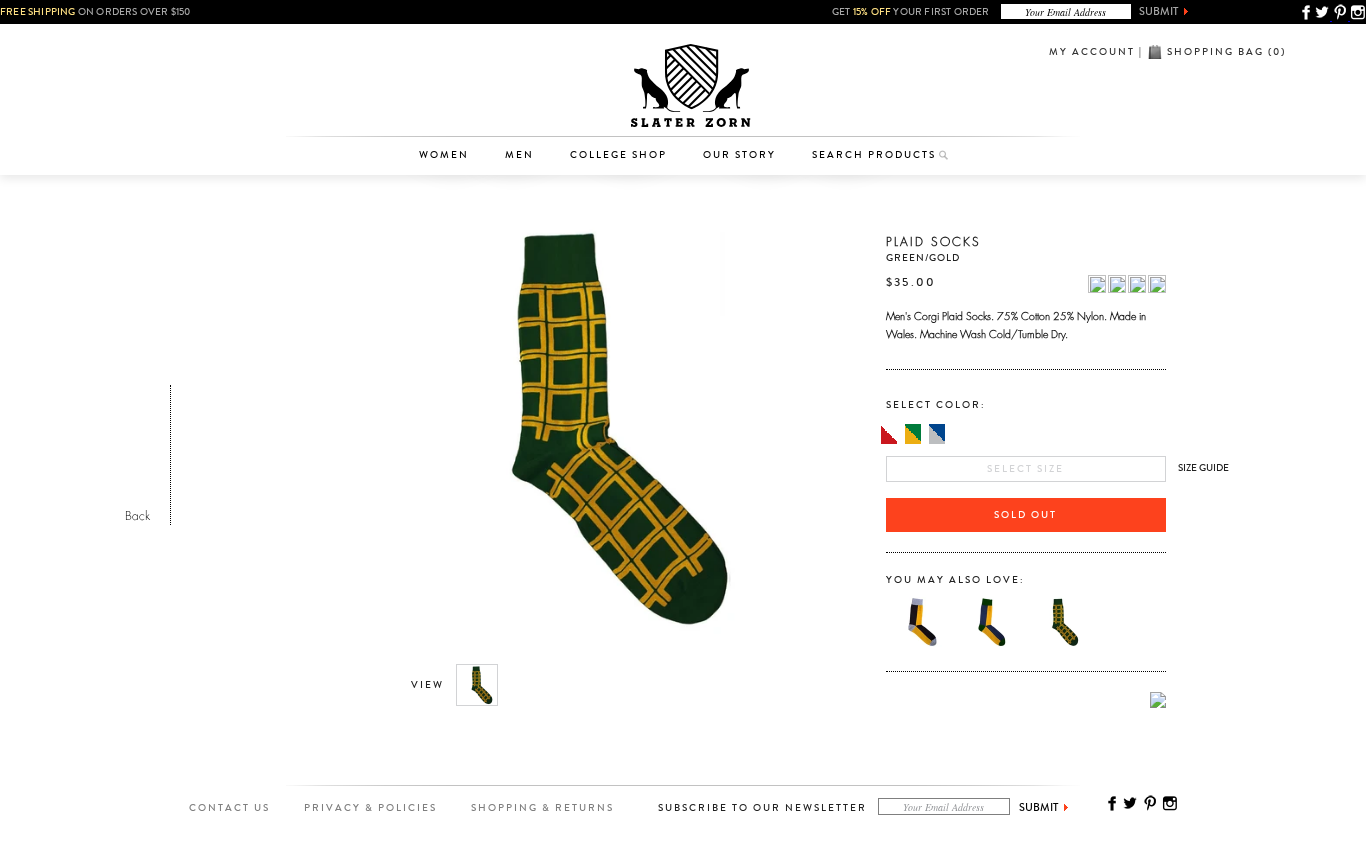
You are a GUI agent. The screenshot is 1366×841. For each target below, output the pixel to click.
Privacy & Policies (370, 808)
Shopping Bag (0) (1226, 52)
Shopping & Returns (542, 808)
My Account (1092, 52)
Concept (766, 106)
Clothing (453, 75)
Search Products (874, 155)
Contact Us (229, 808)
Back (137, 513)
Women (444, 155)
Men (519, 155)
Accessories (454, 106)
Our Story (739, 155)
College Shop (618, 155)
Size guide (1203, 468)
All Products (453, 44)
